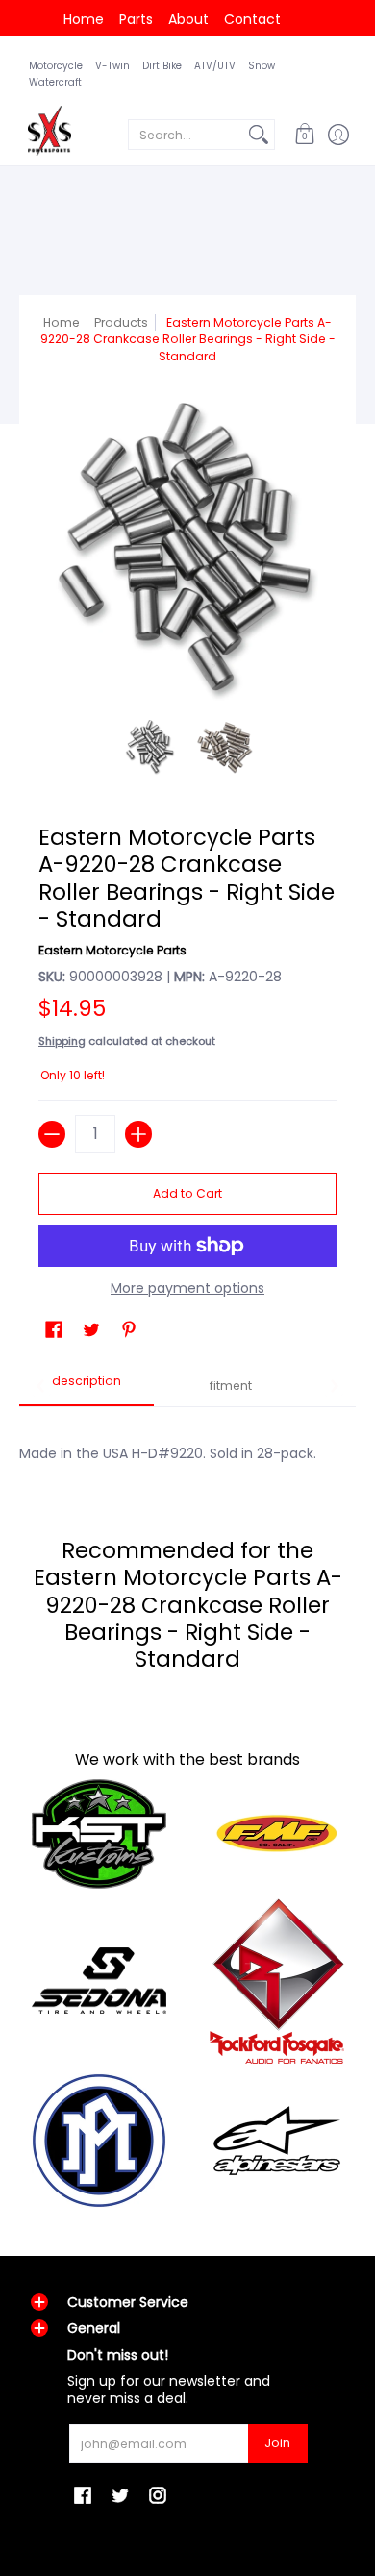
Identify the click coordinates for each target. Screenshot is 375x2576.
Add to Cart (187, 1193)
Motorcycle (56, 66)
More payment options (187, 1289)
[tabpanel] (187, 1443)
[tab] (87, 1387)
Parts (136, 19)
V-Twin (112, 66)
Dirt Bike (162, 66)
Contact (252, 19)
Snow (262, 66)
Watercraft (55, 82)
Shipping (62, 1041)
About (188, 19)
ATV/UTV (215, 66)
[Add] (138, 1134)
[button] (304, 135)
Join (277, 2443)
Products (121, 322)
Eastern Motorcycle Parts (112, 950)
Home (84, 19)
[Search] (259, 135)
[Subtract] (52, 1134)
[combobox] (186, 135)
